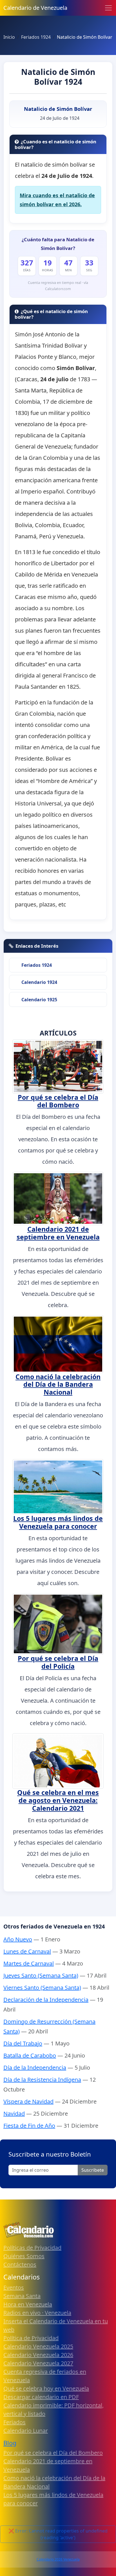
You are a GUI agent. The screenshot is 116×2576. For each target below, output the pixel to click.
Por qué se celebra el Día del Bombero (58, 1101)
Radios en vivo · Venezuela (37, 2313)
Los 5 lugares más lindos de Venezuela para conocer (58, 1522)
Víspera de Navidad (28, 2101)
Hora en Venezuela (28, 2304)
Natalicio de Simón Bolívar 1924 (58, 77)
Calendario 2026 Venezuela (58, 2559)
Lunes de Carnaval (27, 1951)
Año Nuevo (18, 1939)
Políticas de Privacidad (32, 2248)
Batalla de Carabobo (30, 2055)
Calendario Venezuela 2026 (38, 2355)
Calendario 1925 (39, 1000)
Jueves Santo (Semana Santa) (41, 1975)
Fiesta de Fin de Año (29, 2126)
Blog (10, 2443)
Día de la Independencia (35, 2068)
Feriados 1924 (37, 965)
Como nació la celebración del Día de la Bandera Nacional (58, 1385)
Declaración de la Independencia (46, 2000)
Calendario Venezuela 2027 (38, 2363)
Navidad (14, 2114)
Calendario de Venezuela (35, 8)
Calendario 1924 (39, 982)
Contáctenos (20, 2264)
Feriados (14, 2422)
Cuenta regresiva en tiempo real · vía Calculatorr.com (58, 286)
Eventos (14, 2287)
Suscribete (93, 2170)
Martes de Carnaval (29, 1963)
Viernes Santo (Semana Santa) (42, 1988)
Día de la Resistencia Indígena (42, 2080)
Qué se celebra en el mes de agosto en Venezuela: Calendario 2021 (58, 1800)
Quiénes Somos (24, 2256)
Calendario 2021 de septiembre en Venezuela (58, 1233)
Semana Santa (22, 2296)
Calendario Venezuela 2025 (38, 2346)
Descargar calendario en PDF (41, 2397)
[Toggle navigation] (108, 8)
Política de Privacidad (31, 2338)
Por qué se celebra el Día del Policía (58, 1662)
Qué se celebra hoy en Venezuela (46, 2388)
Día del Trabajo (23, 2043)
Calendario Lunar (26, 2431)
